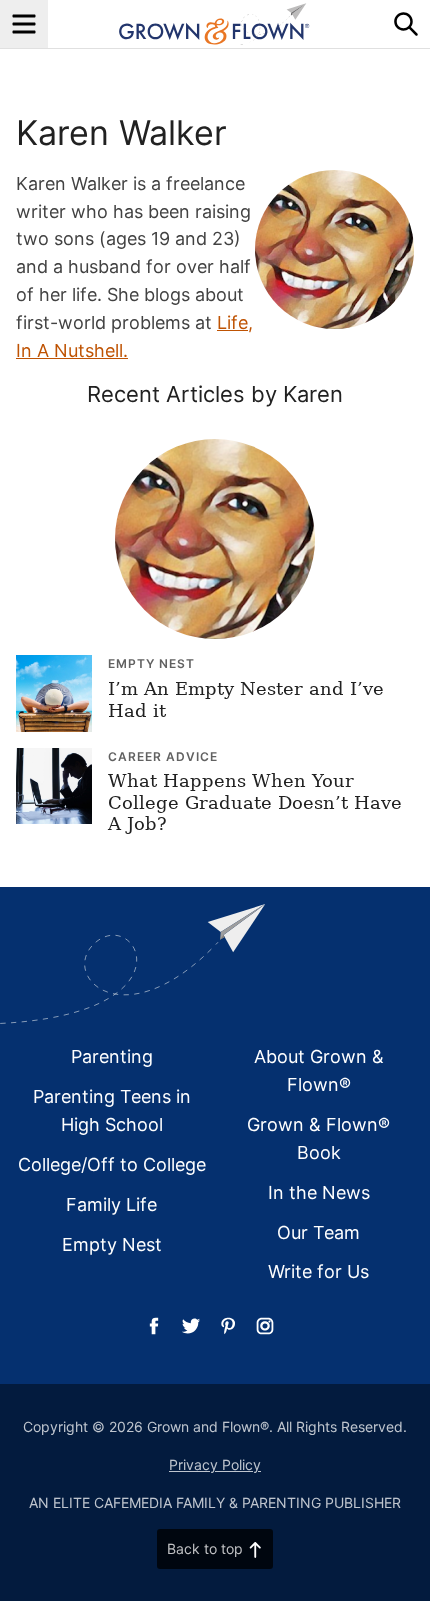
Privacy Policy (215, 1464)
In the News (319, 1192)
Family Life (111, 1204)
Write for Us (318, 1271)
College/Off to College (112, 1164)
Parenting (112, 1056)
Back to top (205, 1548)
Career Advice (163, 756)
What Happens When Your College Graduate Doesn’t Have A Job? (255, 802)
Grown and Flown (215, 24)
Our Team (318, 1232)
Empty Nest (151, 663)
